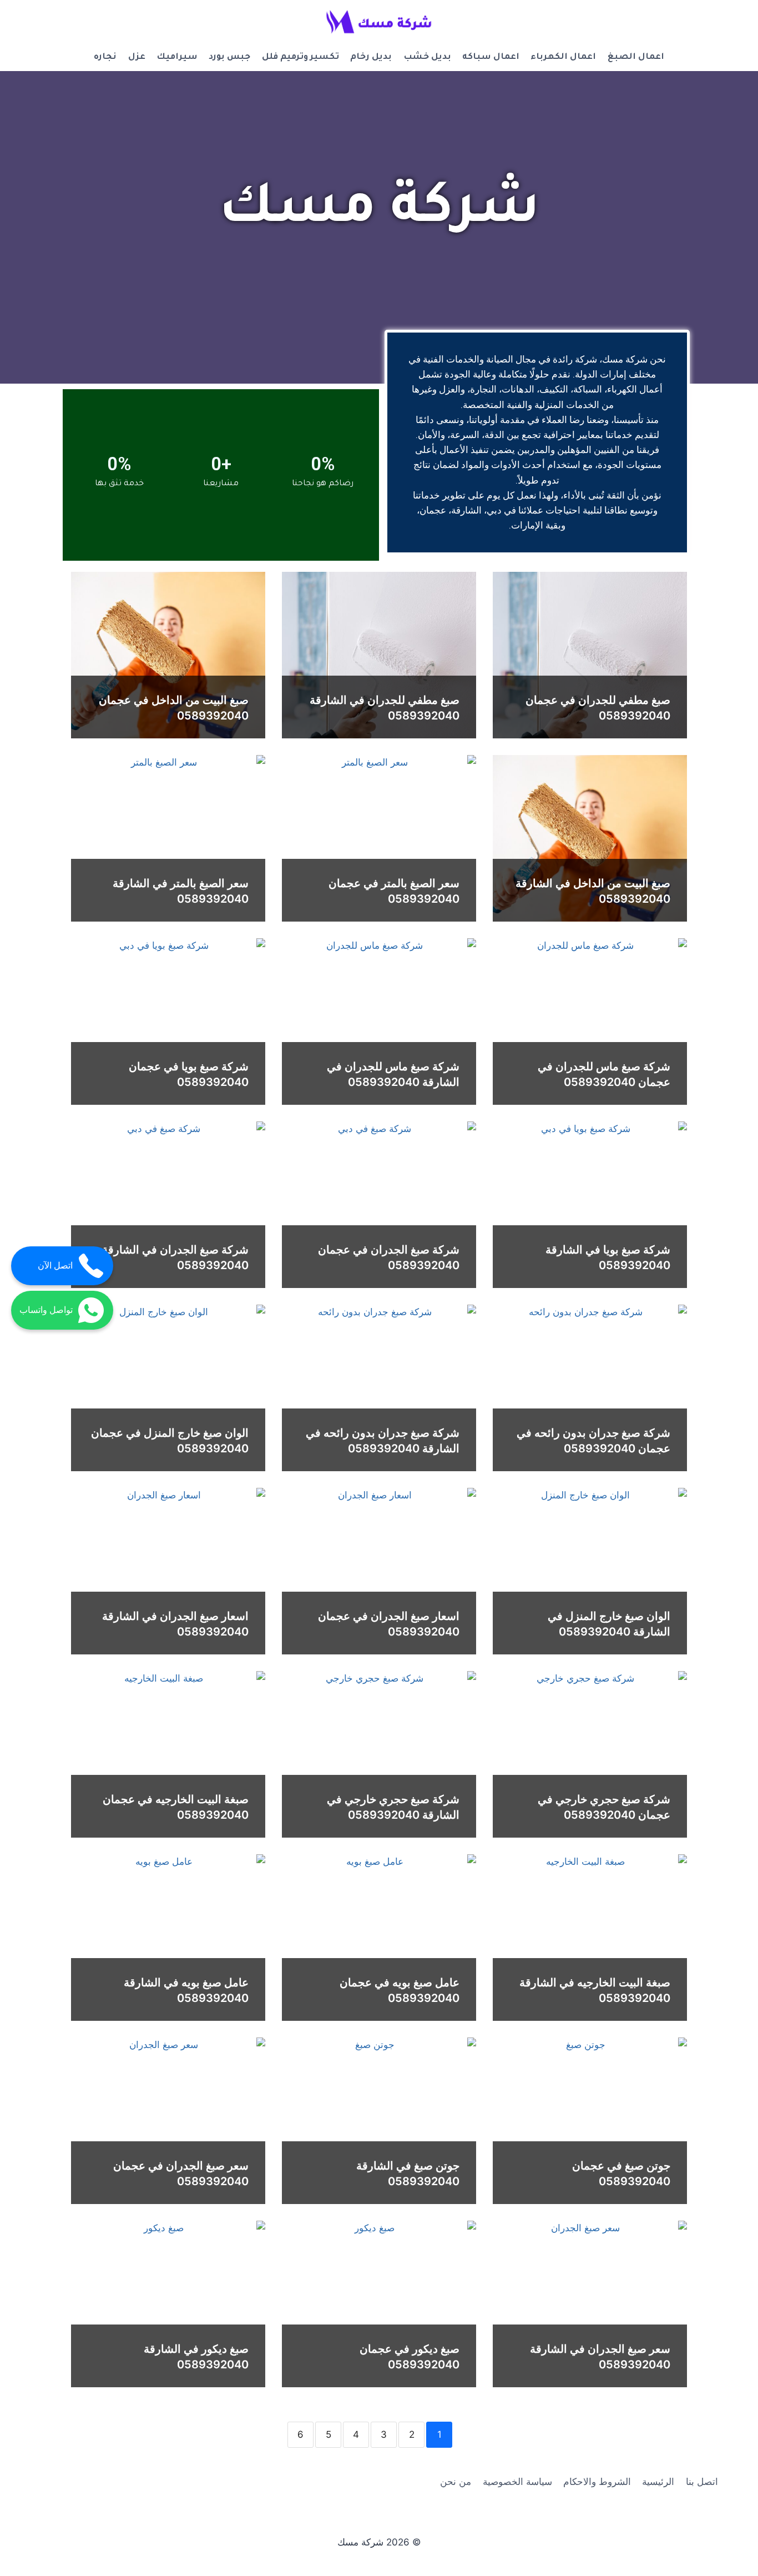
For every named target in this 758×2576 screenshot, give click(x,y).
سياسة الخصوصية (517, 2482)
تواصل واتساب (46, 1310)
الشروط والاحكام (597, 2482)
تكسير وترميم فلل (300, 57)
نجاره (105, 57)
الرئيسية (658, 2482)
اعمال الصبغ (636, 57)
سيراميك (177, 57)
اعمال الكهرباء (563, 57)
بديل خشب (427, 57)
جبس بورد (229, 57)
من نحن (456, 2482)
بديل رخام (371, 57)
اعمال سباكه (491, 57)
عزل (137, 57)
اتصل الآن (55, 1266)
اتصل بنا (702, 2482)
